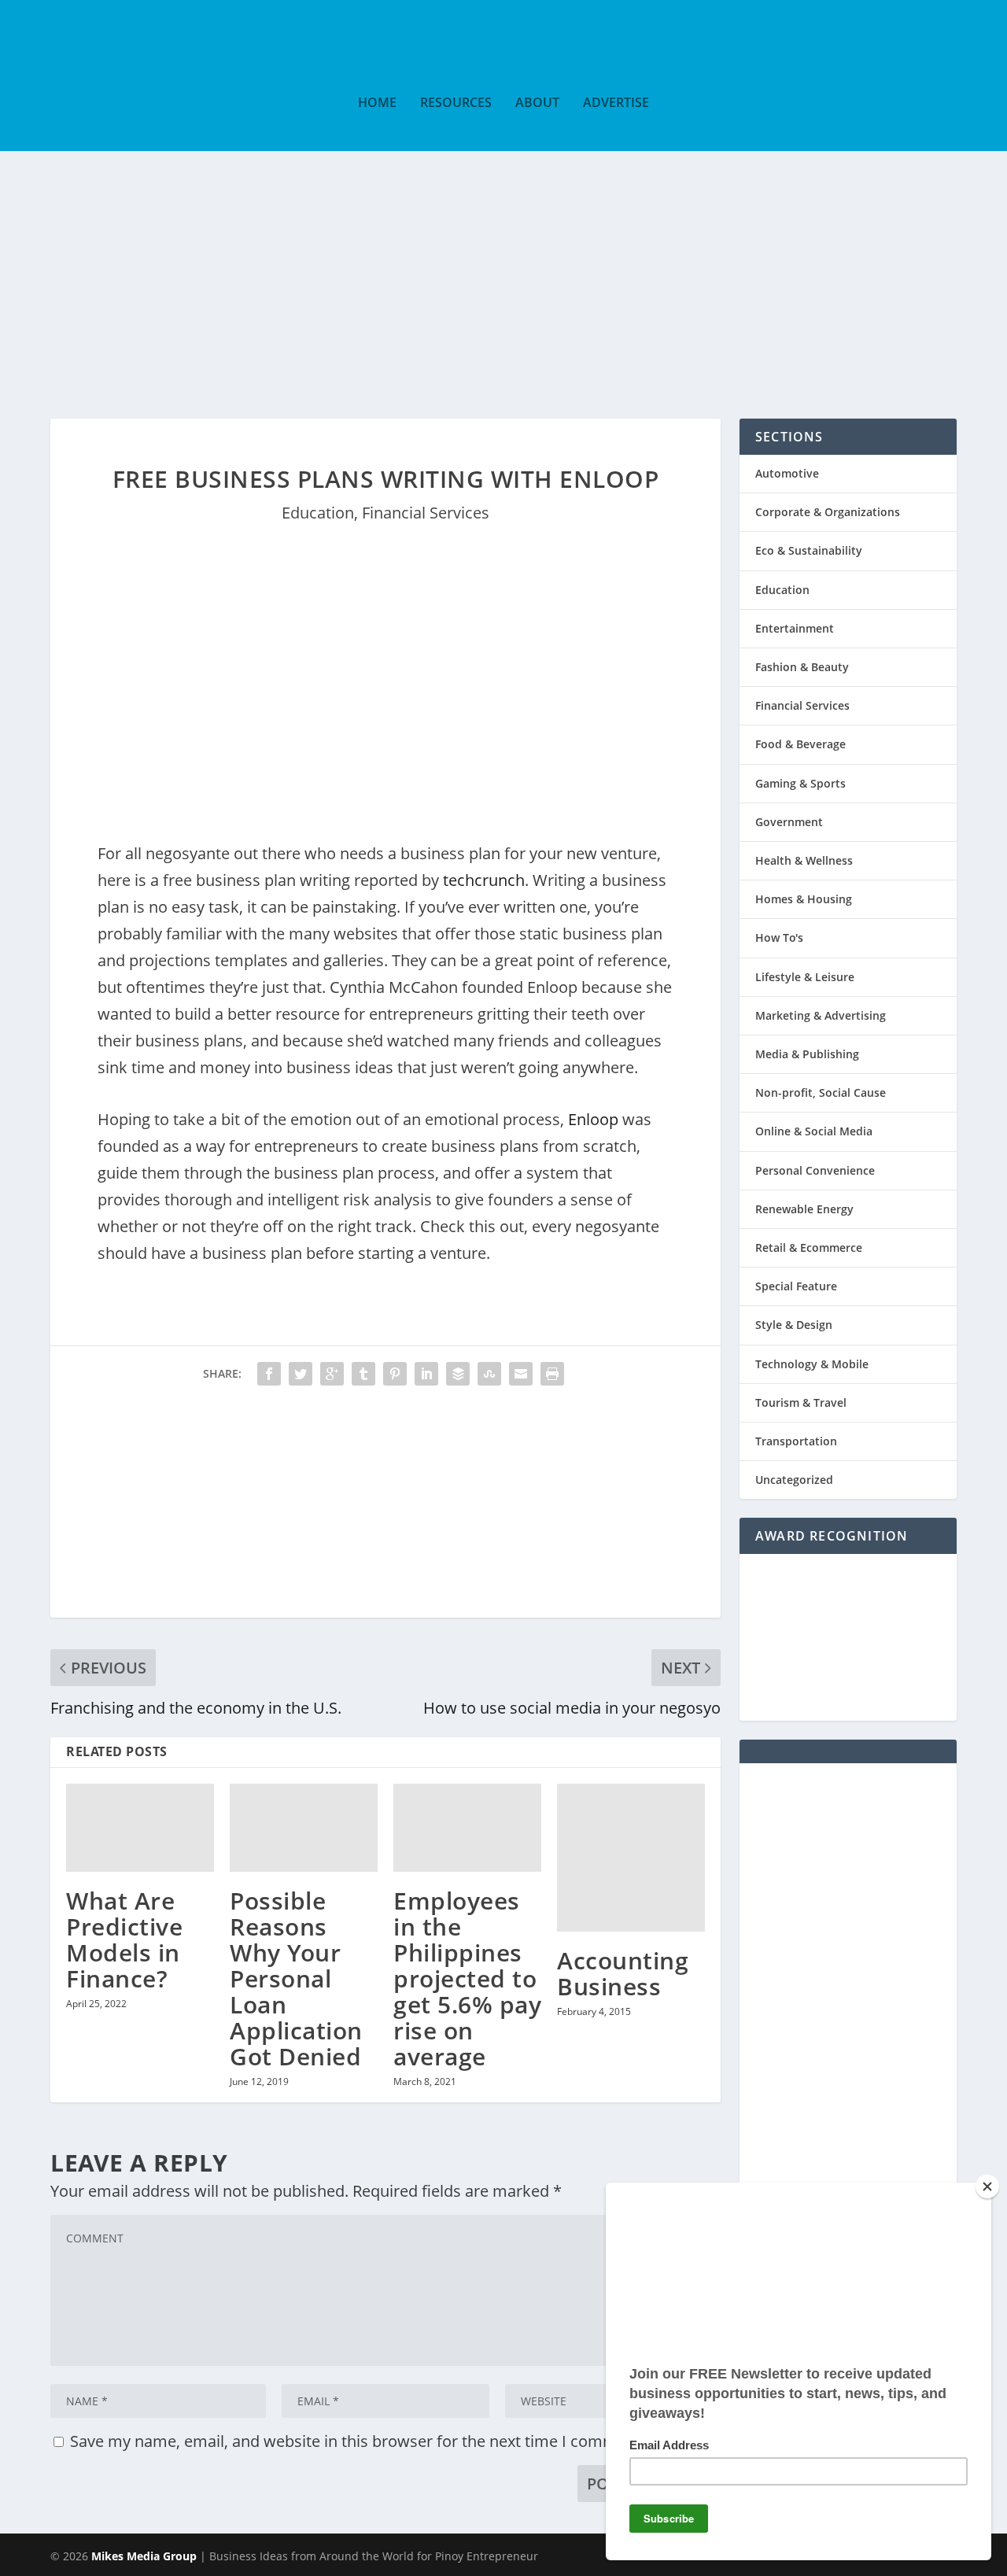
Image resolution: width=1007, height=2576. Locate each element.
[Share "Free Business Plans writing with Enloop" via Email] (521, 1374)
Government (789, 822)
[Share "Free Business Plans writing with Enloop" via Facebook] (269, 1374)
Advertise (616, 103)
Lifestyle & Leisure (805, 977)
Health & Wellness (804, 860)
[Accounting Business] (631, 1858)
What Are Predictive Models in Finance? (124, 1939)
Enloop (593, 1119)
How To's (779, 937)
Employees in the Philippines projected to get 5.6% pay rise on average (467, 1978)
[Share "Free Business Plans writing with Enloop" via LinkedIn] (426, 1374)
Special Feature (796, 1286)
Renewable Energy (804, 1209)
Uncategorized (794, 1480)
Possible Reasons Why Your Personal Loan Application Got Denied (296, 1978)
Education (318, 513)
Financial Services (426, 513)
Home (377, 103)
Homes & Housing (804, 899)
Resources (456, 103)
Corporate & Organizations (828, 512)
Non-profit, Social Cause (821, 1092)
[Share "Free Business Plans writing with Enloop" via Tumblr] (363, 1374)
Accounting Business (623, 1973)
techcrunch (484, 880)
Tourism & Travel (801, 1402)
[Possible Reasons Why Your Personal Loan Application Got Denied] (304, 1828)
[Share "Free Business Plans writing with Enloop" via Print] (552, 1374)
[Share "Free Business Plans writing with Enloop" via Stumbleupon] (489, 1374)
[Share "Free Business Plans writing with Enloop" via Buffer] (458, 1374)
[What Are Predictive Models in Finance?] (140, 1828)
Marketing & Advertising (821, 1015)
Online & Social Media (814, 1131)
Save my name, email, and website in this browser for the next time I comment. (358, 2441)
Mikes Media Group (144, 2556)
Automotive (787, 473)
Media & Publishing (807, 1054)
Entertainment (795, 628)
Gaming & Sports (800, 783)
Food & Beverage (800, 744)
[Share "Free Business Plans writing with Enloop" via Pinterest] (395, 1374)
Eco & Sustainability (809, 550)
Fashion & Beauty (802, 667)
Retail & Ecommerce (809, 1247)
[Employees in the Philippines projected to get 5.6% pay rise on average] (467, 1828)
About (537, 103)
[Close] (987, 2187)
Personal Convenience (815, 1170)
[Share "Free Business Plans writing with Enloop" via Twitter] (301, 1374)
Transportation (796, 1441)
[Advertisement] (503, 269)
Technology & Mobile (812, 1364)
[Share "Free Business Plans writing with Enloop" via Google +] (332, 1374)
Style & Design (794, 1325)
